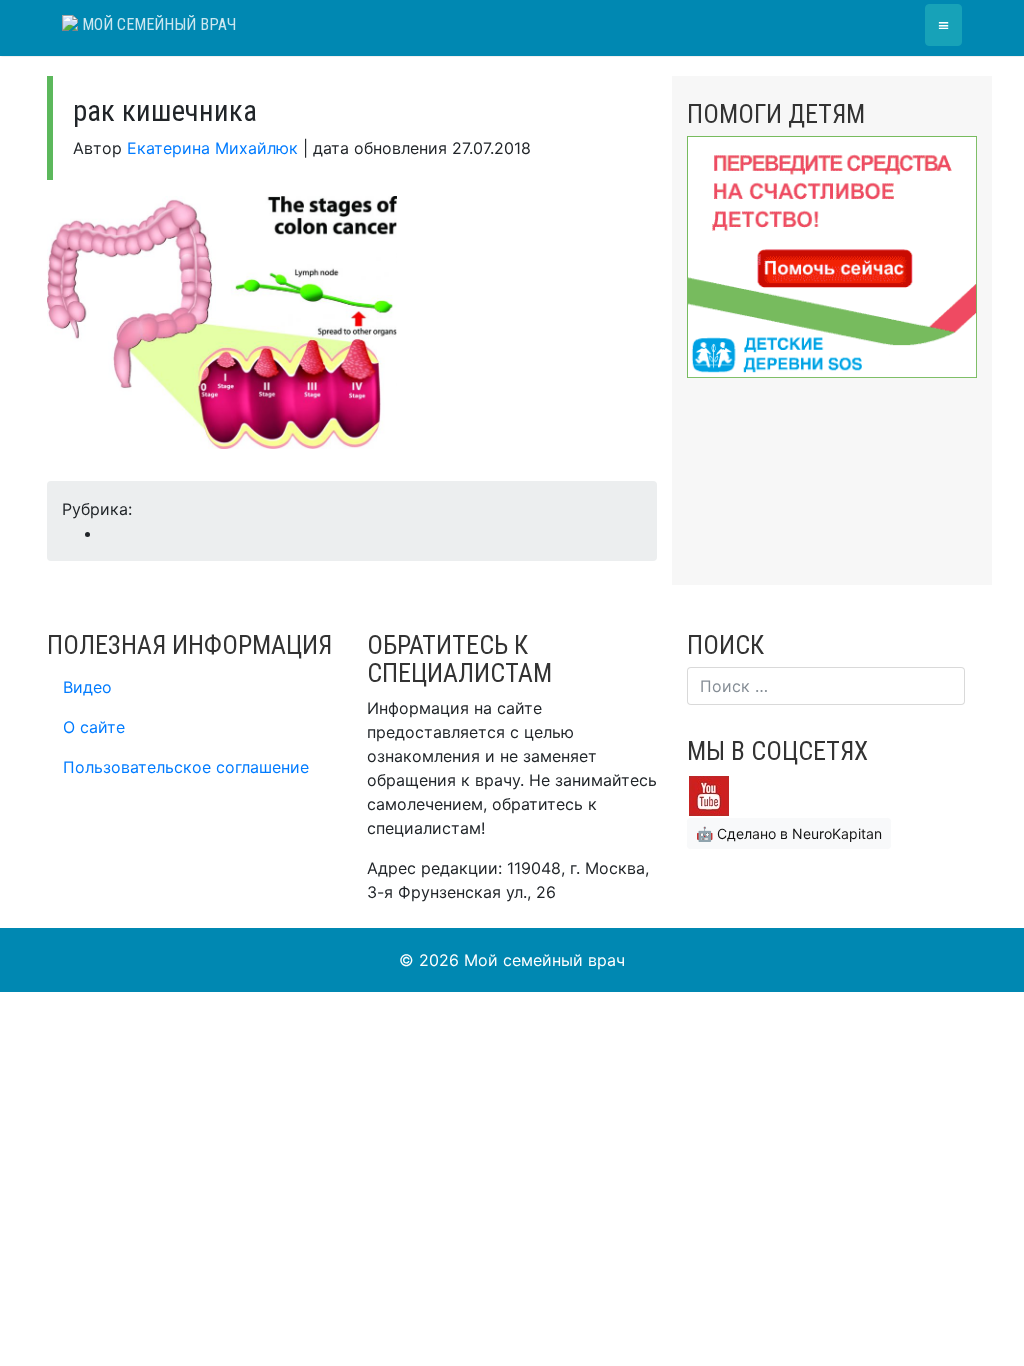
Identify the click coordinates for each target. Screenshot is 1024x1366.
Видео (87, 687)
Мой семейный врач (157, 24)
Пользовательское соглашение (186, 767)
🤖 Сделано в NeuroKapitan (789, 833)
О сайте (94, 727)
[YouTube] (709, 794)
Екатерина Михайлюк (212, 148)
